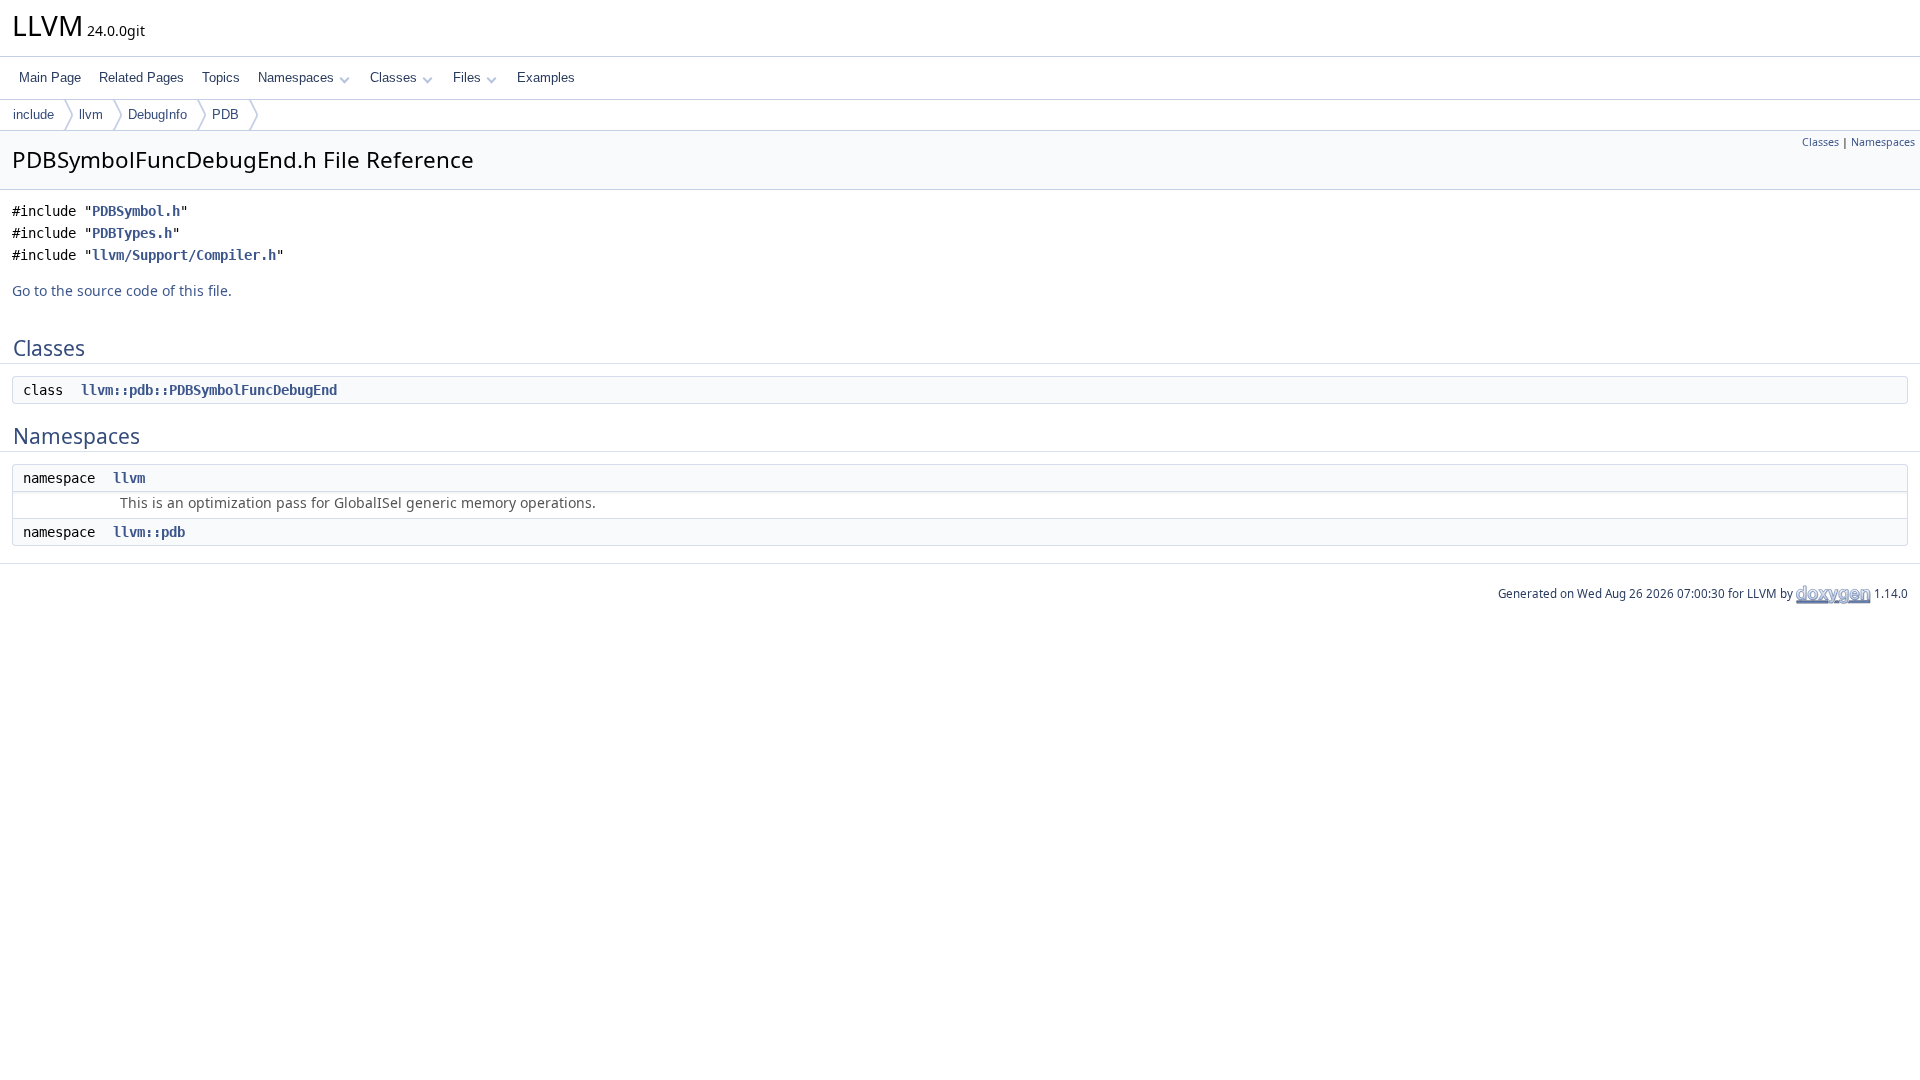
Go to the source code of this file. (122, 290)
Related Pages (141, 77)
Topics (221, 77)
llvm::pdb (149, 532)
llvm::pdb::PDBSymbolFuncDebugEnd (209, 390)
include (33, 114)
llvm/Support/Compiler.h (184, 255)
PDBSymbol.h (136, 211)
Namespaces (296, 77)
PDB (225, 114)
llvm (91, 114)
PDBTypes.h (132, 233)
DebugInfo (157, 114)
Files (467, 77)
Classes (393, 77)
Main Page (50, 77)
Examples (546, 77)
